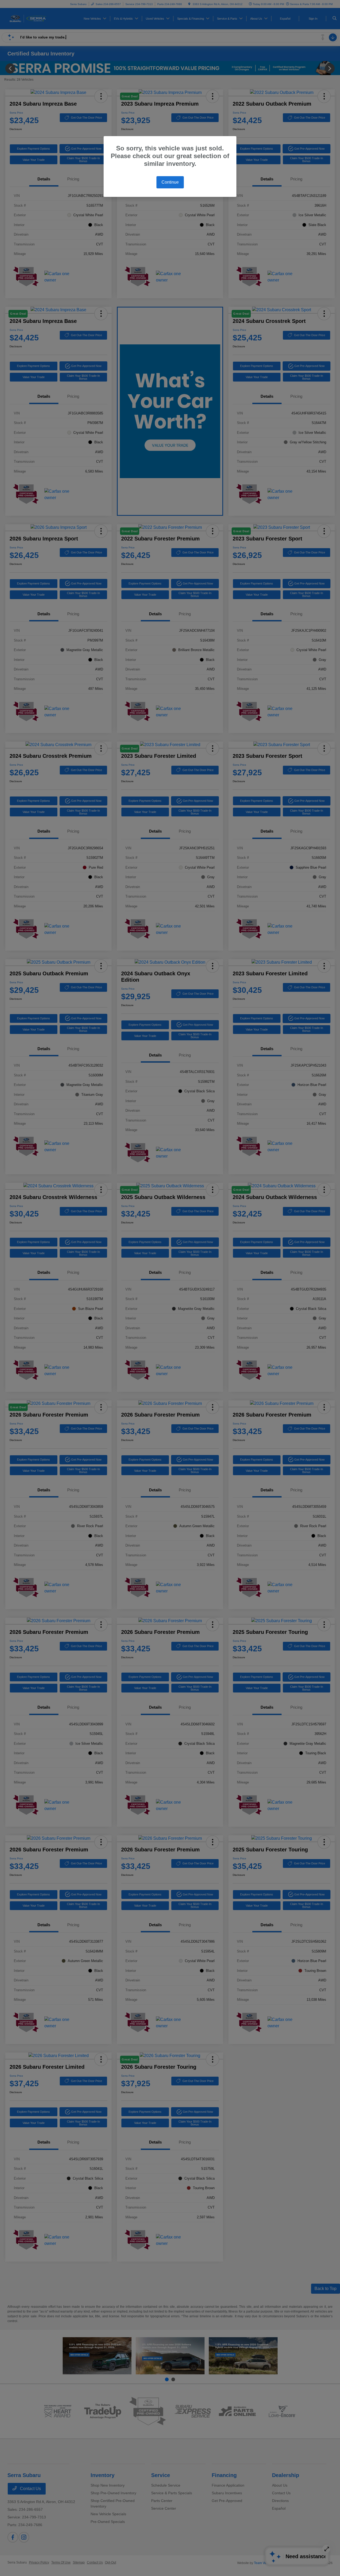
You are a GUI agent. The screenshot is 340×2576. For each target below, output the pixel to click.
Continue (170, 182)
